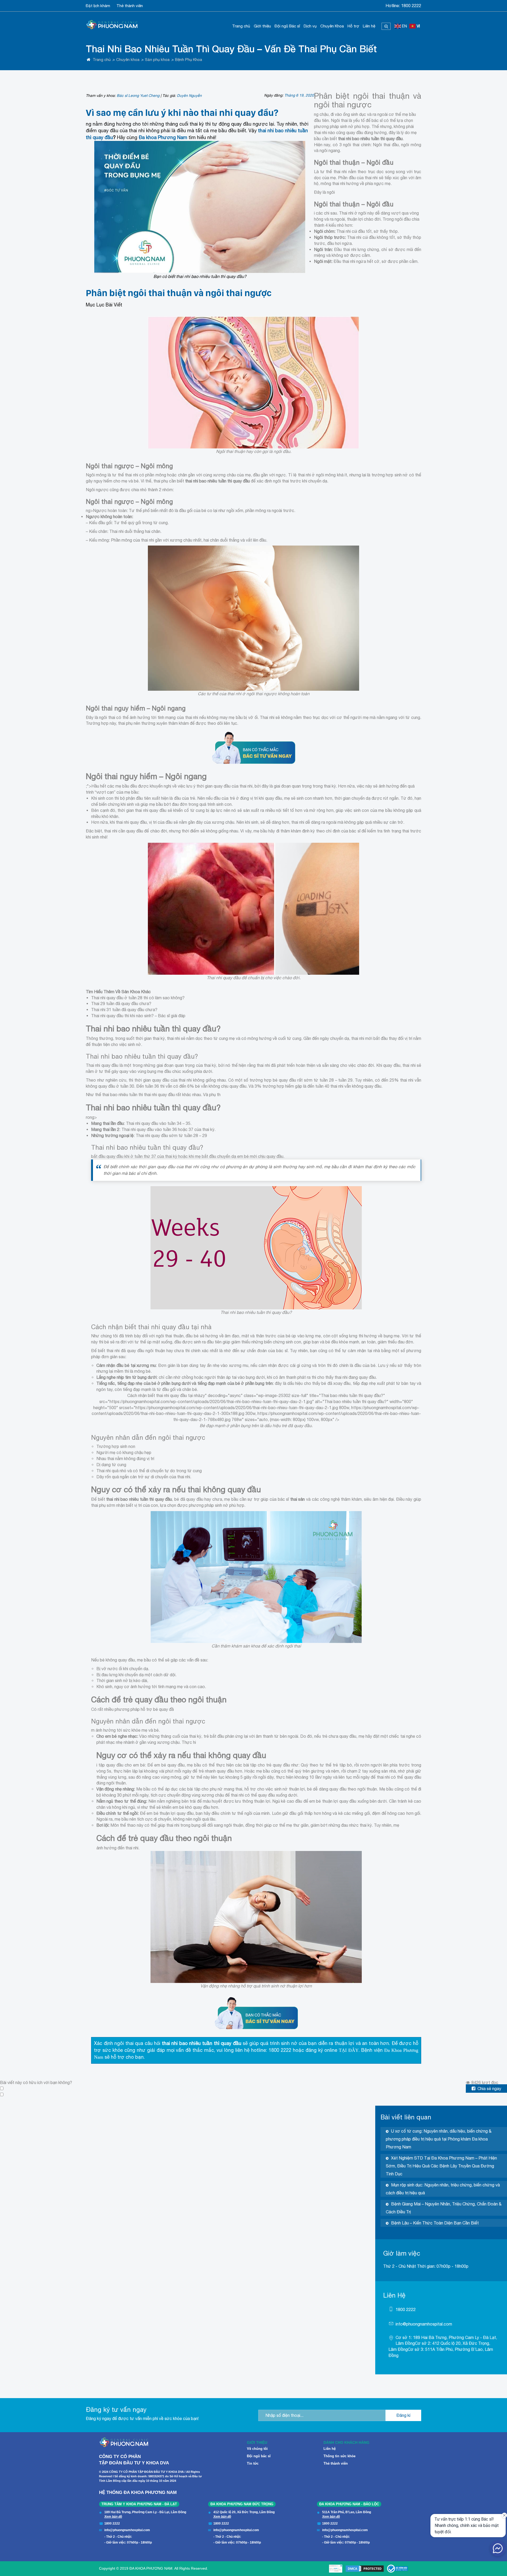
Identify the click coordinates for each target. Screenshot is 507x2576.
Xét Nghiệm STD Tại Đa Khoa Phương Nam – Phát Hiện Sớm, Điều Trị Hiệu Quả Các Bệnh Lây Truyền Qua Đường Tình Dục (441, 2166)
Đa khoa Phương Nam (163, 137)
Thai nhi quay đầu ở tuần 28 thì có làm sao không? (138, 998)
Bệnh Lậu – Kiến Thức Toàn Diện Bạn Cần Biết (435, 2223)
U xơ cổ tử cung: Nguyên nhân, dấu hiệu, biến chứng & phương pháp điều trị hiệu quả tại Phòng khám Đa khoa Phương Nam (439, 2139)
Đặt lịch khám (98, 6)
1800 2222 (411, 6)
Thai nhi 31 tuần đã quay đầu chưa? (124, 1010)
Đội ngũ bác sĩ (259, 2456)
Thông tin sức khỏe (339, 2456)
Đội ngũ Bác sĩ (287, 26)
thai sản (298, 1499)
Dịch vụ (310, 26)
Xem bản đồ (113, 2517)
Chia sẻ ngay (489, 2089)
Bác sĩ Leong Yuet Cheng (138, 96)
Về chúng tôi (257, 2449)
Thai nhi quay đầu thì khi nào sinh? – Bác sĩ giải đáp (138, 1016)
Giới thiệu (262, 26)
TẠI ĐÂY (349, 2050)
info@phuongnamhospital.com (424, 2324)
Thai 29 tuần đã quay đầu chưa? (121, 1003)
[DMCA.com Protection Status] (365, 2569)
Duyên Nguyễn (189, 96)
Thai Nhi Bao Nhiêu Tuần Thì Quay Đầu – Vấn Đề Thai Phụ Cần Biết (231, 49)
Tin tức (253, 2463)
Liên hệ (369, 26)
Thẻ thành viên (130, 6)
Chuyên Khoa (332, 26)
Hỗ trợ (353, 26)
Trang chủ (241, 26)
